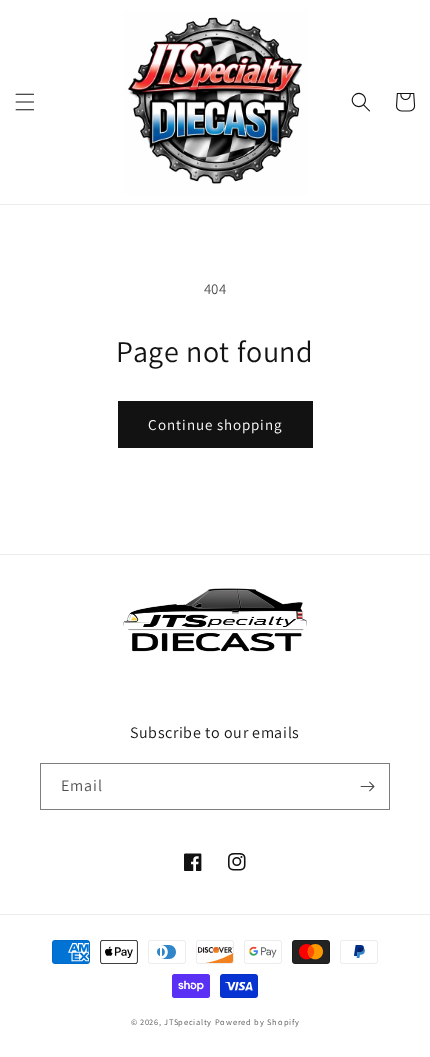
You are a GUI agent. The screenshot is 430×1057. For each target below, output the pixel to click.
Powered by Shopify (257, 1021)
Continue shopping (215, 424)
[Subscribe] (367, 786)
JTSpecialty (188, 1021)
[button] (25, 102)
